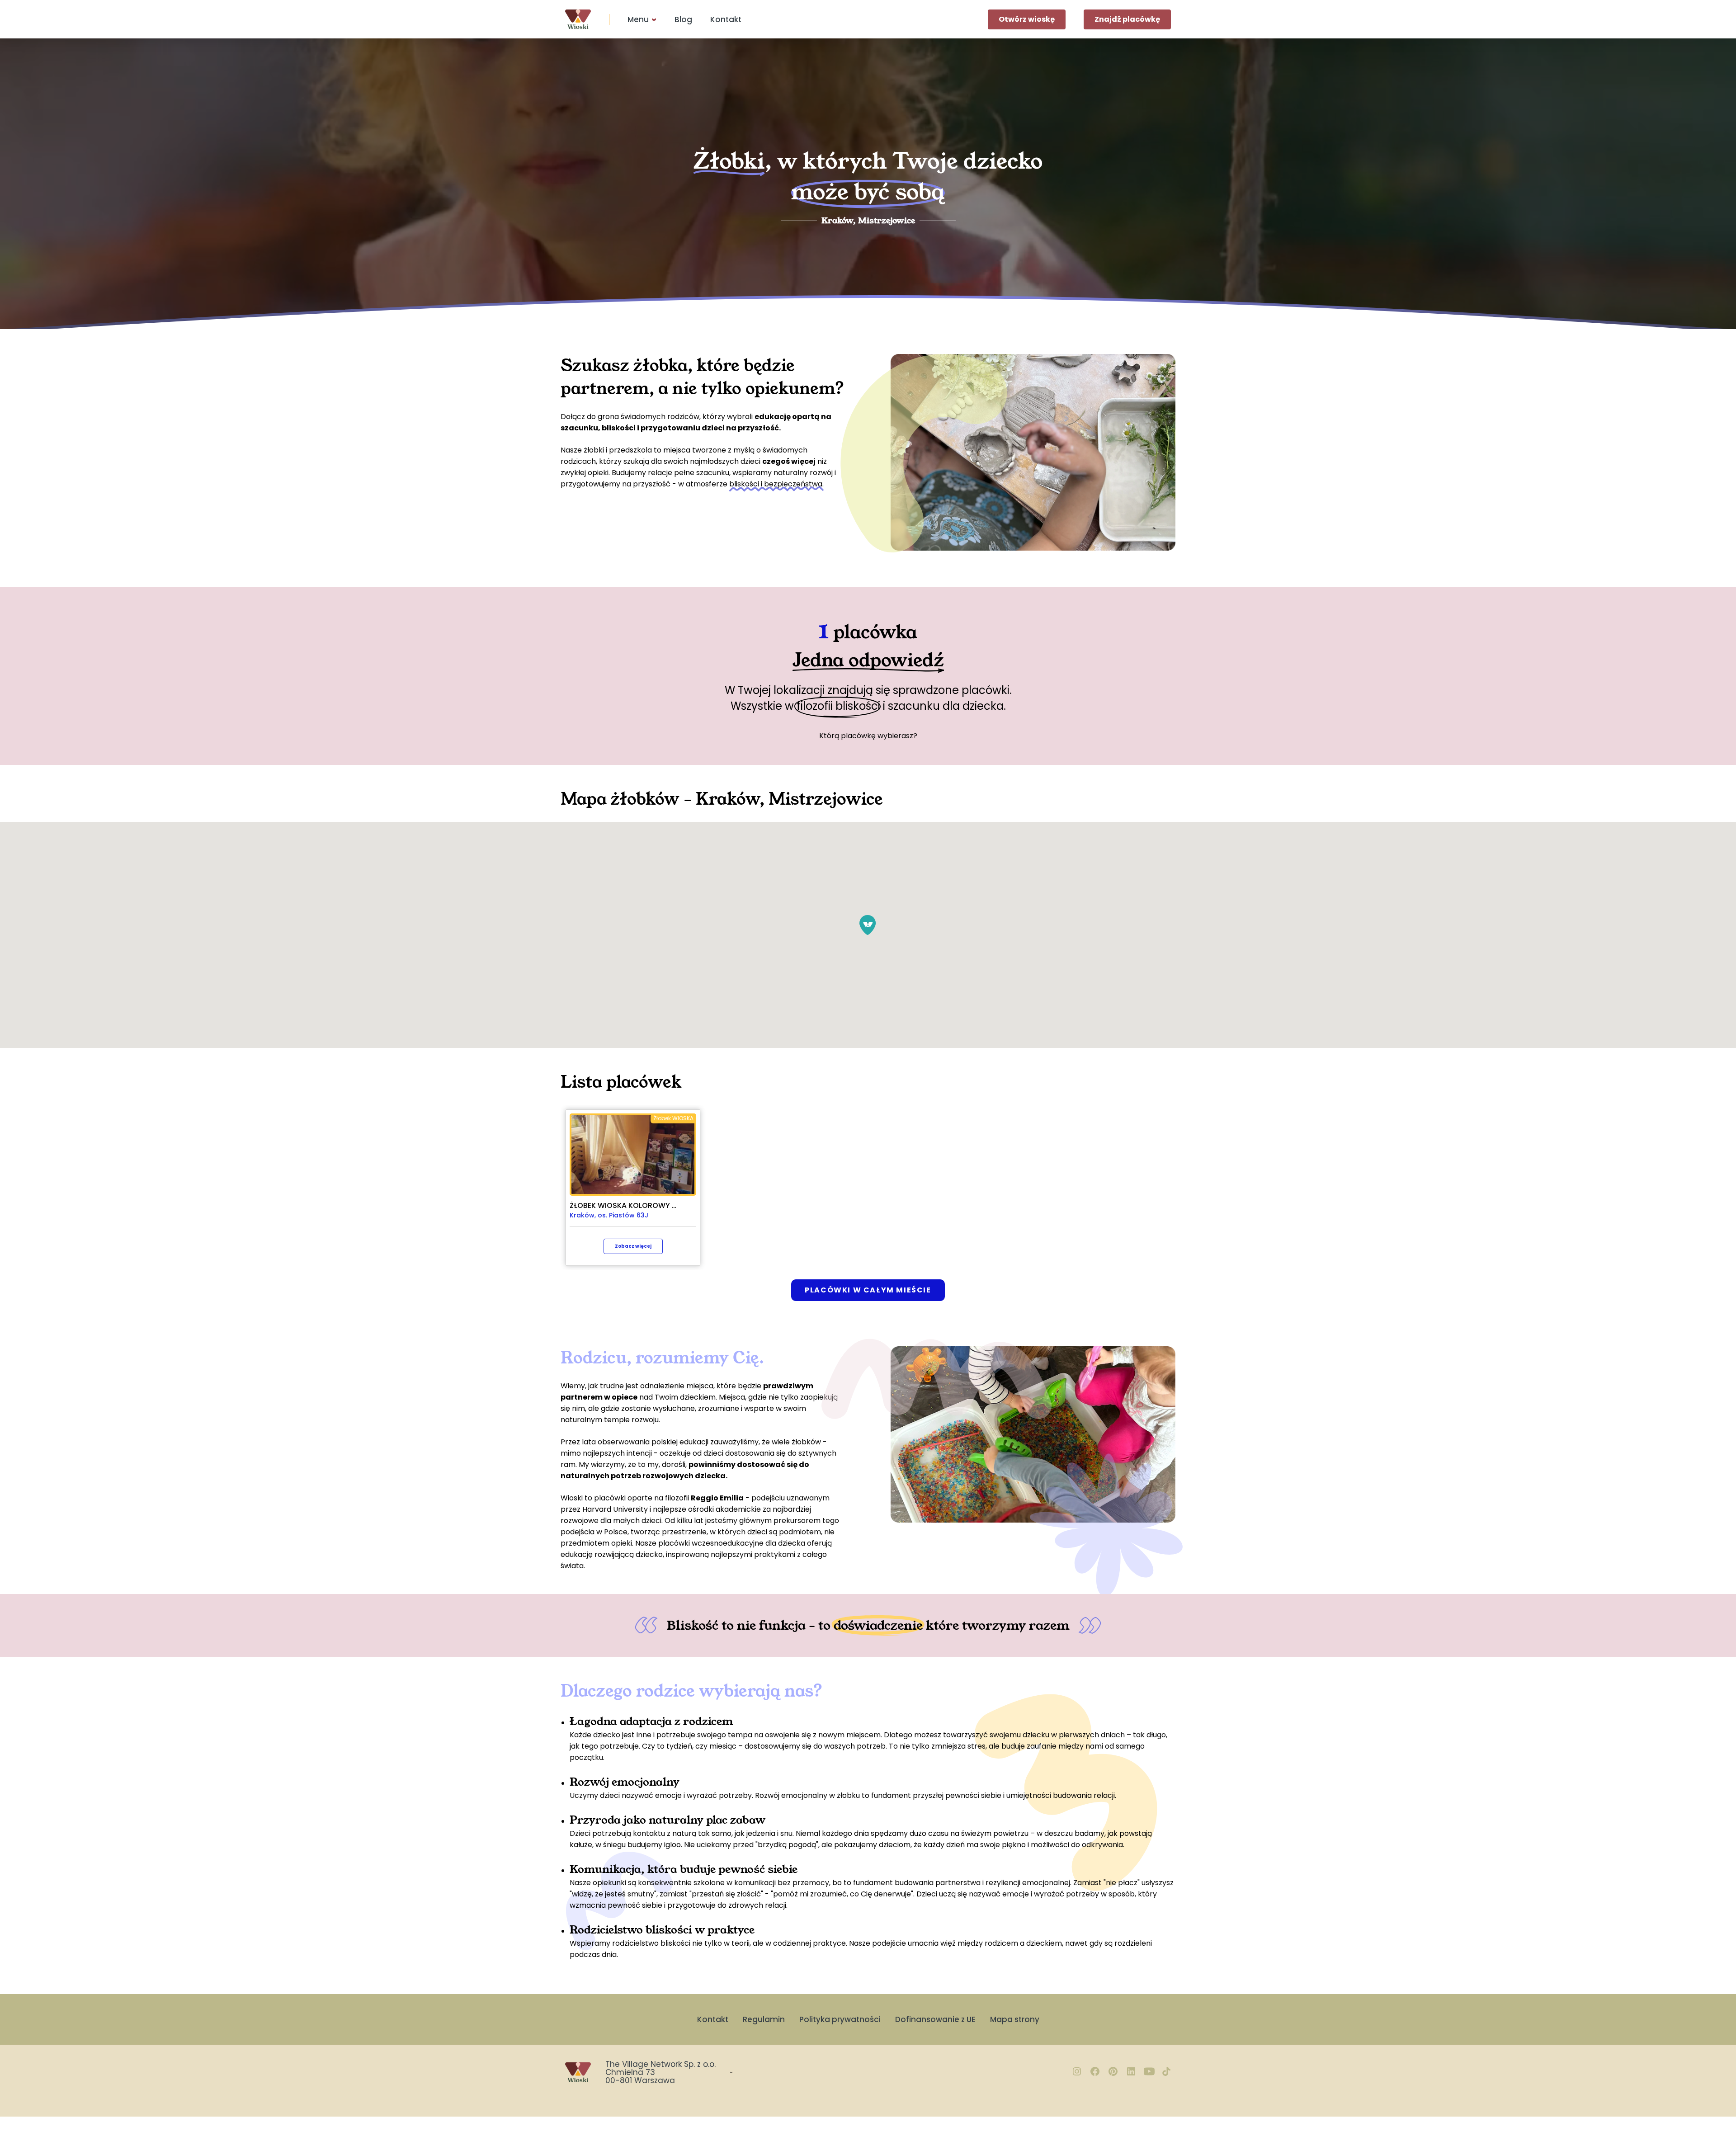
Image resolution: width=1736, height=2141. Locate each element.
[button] (868, 925)
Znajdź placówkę (1127, 19)
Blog (683, 19)
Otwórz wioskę (1027, 19)
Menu (638, 19)
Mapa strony (1015, 2019)
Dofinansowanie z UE (935, 2019)
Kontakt (726, 19)
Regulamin (764, 2019)
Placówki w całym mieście (868, 1290)
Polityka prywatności (840, 2019)
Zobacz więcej (633, 1246)
